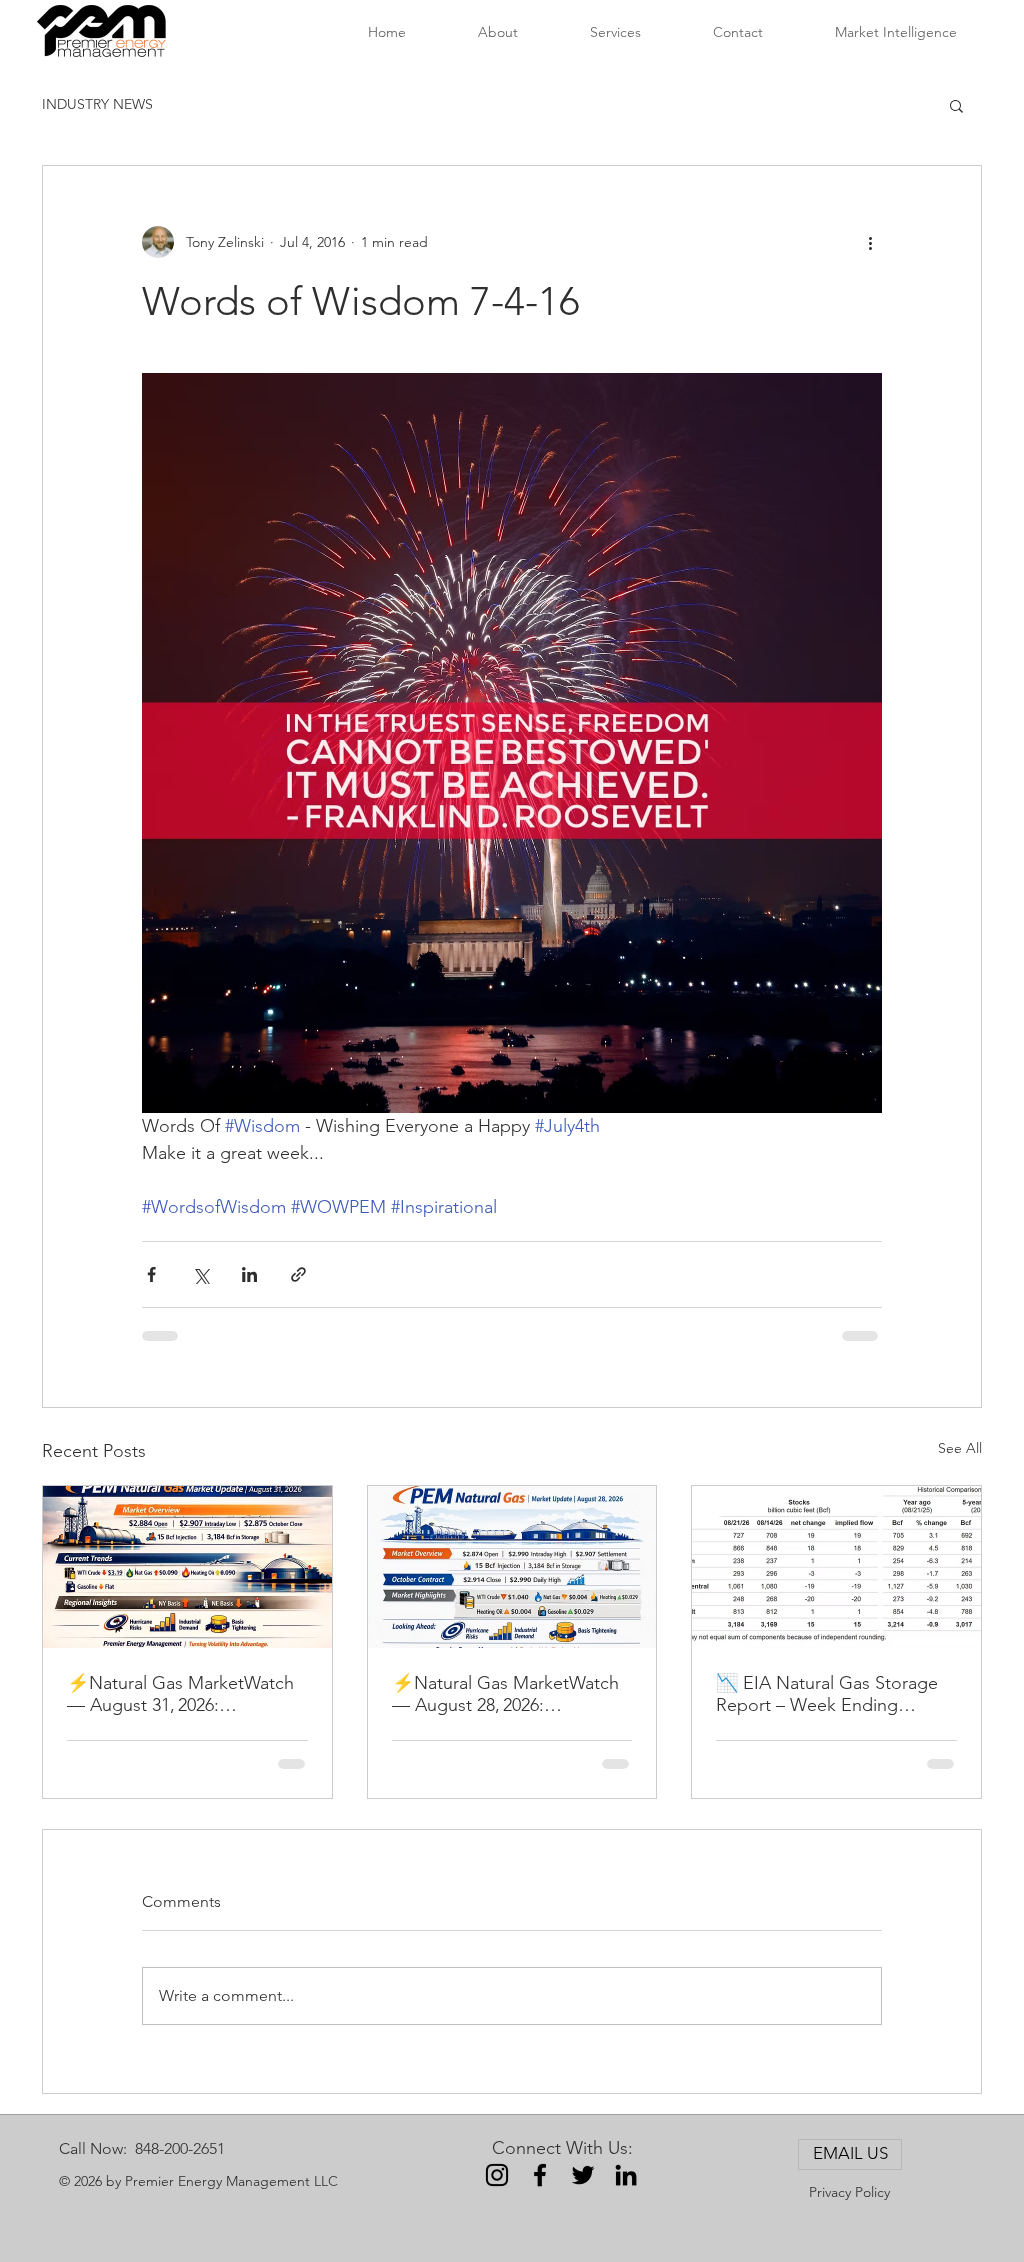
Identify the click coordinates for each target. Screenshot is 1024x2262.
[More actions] (870, 242)
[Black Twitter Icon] (583, 2175)
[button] (956, 105)
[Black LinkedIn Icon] (626, 2175)
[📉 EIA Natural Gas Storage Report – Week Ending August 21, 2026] (836, 1567)
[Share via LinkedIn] (249, 1274)
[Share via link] (298, 1274)
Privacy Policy (849, 2192)
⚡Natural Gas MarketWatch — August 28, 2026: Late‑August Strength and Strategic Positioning (505, 1694)
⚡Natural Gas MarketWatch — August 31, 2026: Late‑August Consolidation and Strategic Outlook (180, 1694)
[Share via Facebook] (151, 1274)
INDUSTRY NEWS (97, 104)
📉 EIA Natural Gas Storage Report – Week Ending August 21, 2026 (827, 1694)
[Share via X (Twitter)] (200, 1274)
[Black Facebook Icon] (540, 2175)
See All (960, 1448)
